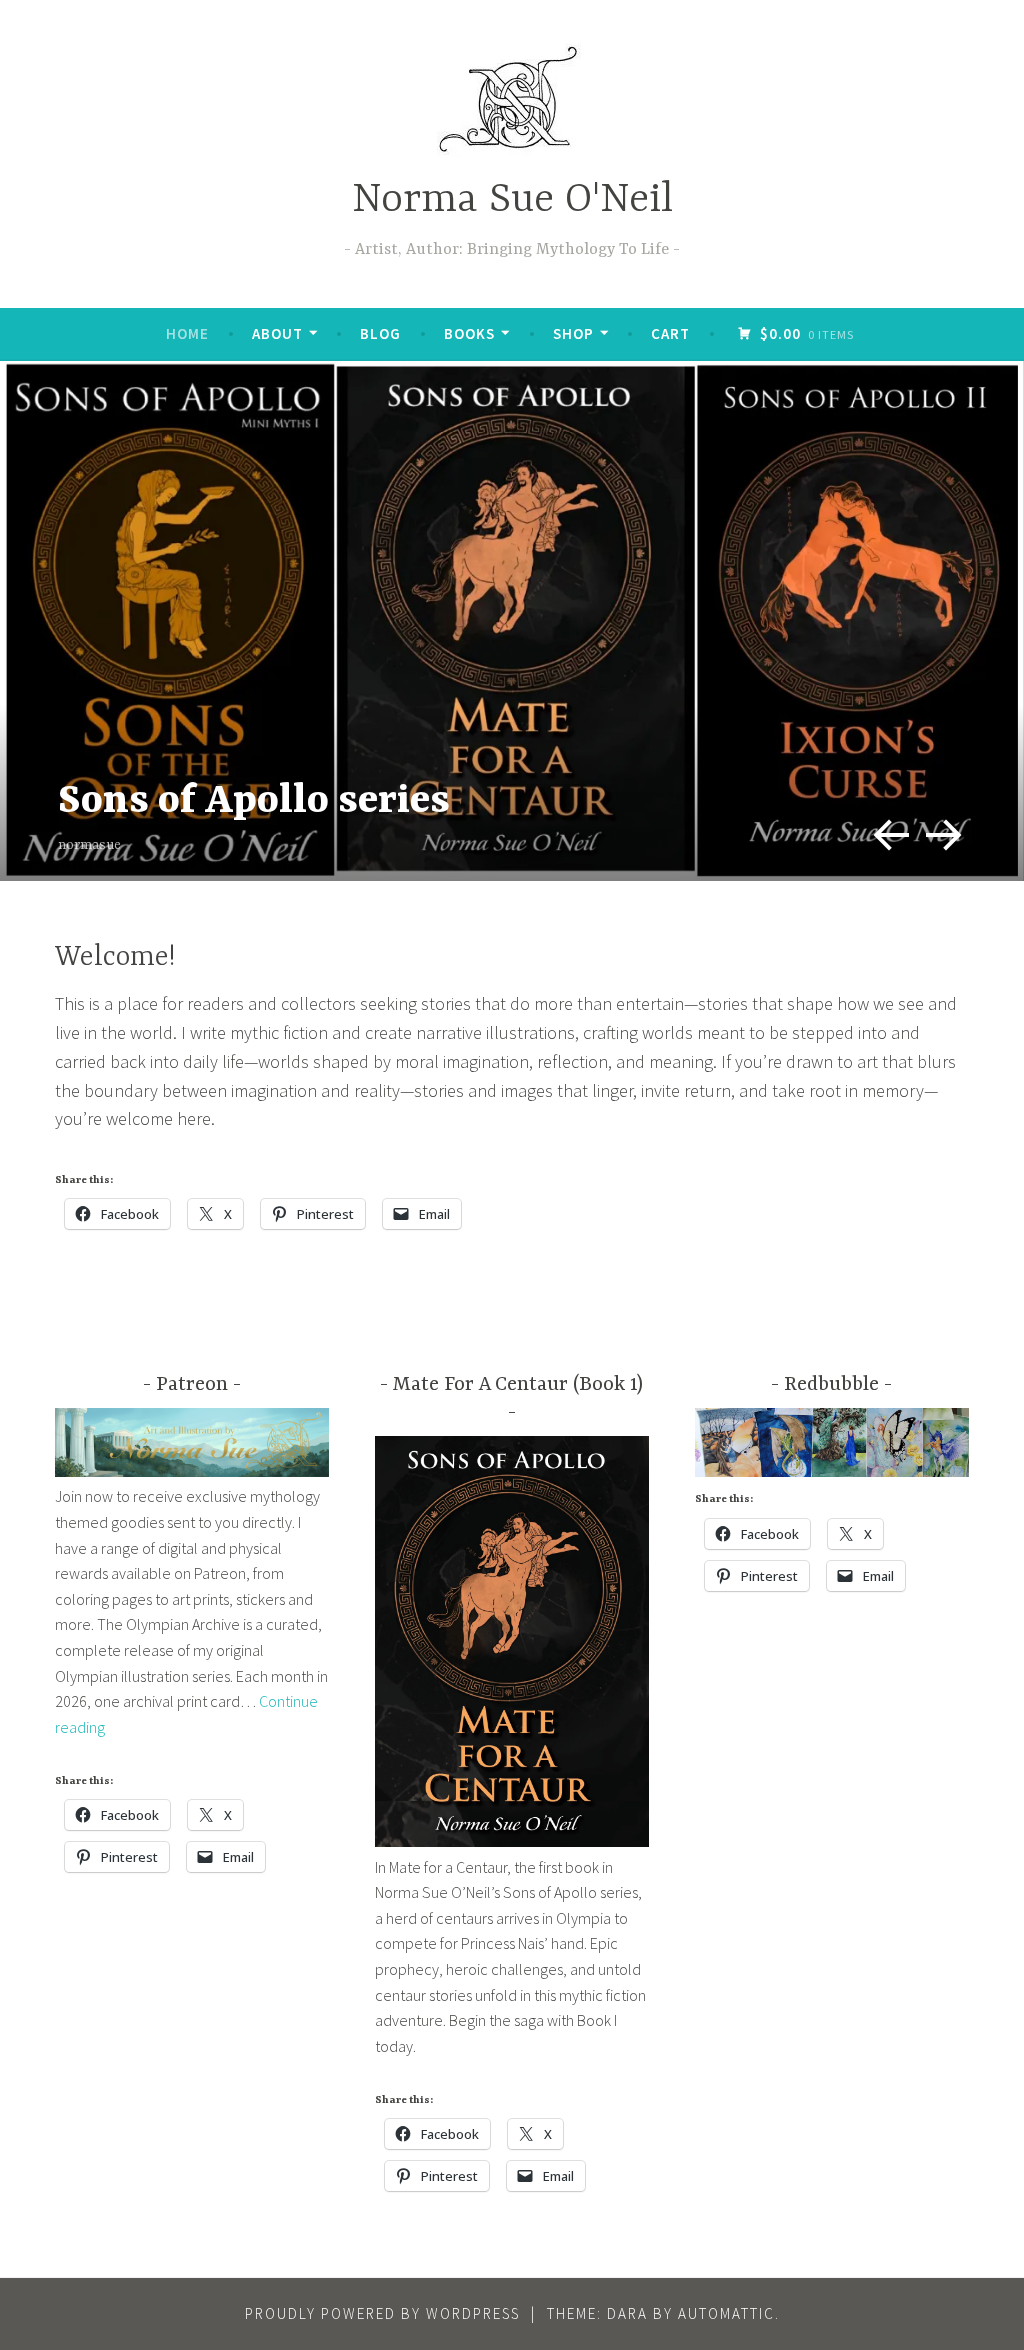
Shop (573, 333)
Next (940, 827)
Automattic (726, 2313)
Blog (380, 333)
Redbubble (831, 1384)
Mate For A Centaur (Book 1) (518, 1384)
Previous (883, 827)
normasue (89, 845)
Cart (670, 333)
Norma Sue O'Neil (512, 200)
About (277, 333)
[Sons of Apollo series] (512, 621)
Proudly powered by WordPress (382, 2313)
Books (469, 333)
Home (187, 333)
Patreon (192, 1384)
